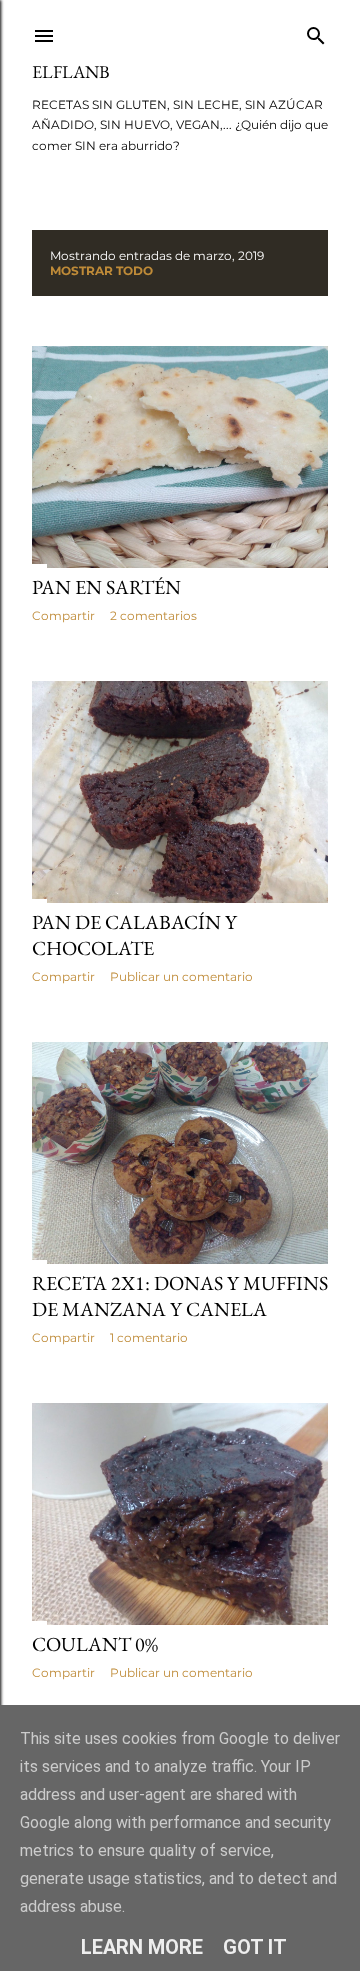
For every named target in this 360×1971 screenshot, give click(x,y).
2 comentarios (153, 615)
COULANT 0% (95, 1644)
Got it (255, 1947)
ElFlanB (71, 71)
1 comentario (149, 1337)
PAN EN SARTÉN (106, 587)
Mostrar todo (101, 270)
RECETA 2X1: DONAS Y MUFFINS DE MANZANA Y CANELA (180, 1296)
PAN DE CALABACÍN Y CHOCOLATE (134, 935)
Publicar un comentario (181, 976)
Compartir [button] (63, 615)
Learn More (142, 1947)
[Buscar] (316, 31)
